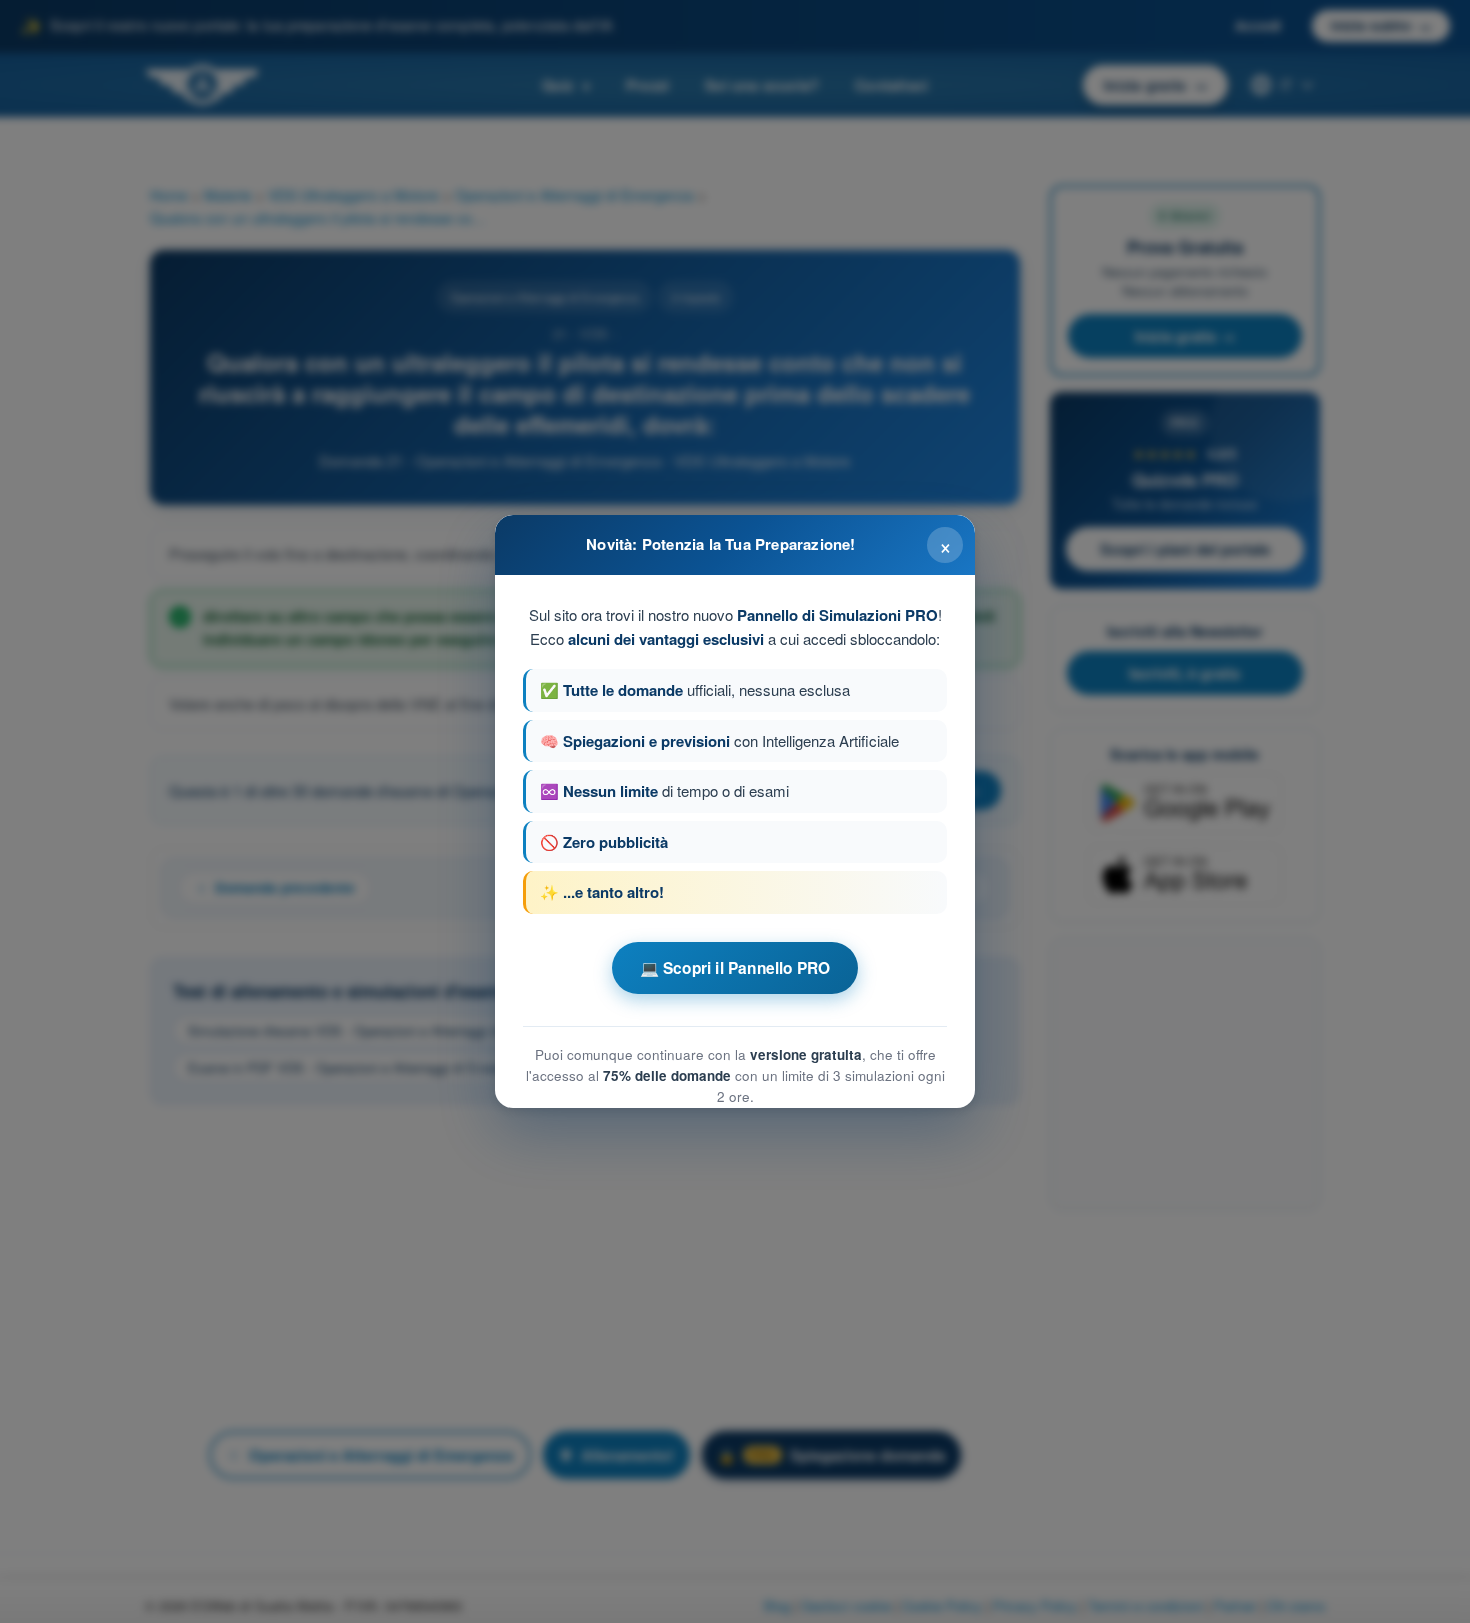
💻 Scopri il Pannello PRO (735, 968)
